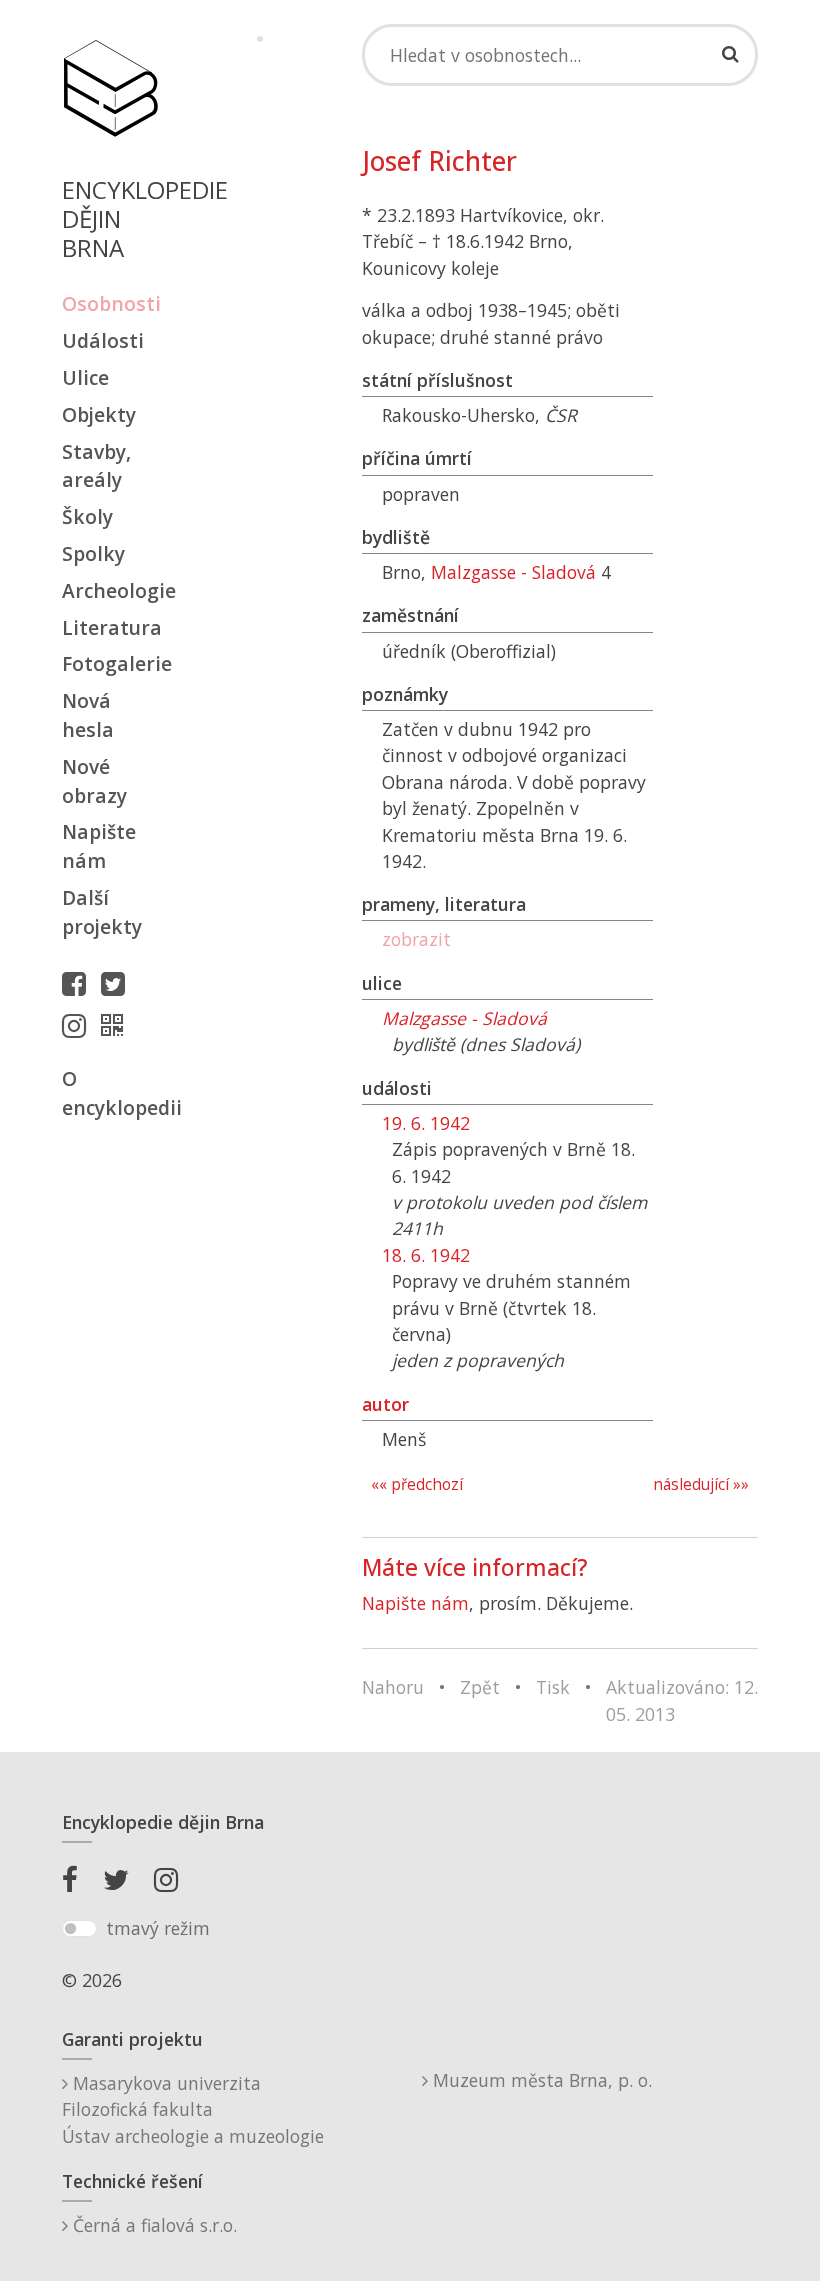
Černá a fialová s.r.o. (152, 2225)
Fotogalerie (110, 663)
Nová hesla (88, 715)
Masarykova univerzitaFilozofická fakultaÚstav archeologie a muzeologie (193, 2109)
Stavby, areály (96, 466)
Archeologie (110, 590)
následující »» (701, 1484)
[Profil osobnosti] (117, 1025)
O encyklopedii (110, 1093)
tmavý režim (158, 1928)
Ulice (85, 377)
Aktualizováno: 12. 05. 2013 (682, 1700)
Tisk (553, 1687)
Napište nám (99, 846)
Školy (87, 516)
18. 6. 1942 (426, 1255)
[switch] (79, 1929)
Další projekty (102, 912)
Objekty (99, 414)
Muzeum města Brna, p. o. (540, 2080)
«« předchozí (417, 1484)
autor (385, 1404)
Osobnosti (110, 303)
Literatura (110, 627)
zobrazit (416, 939)
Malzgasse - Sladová (513, 572)
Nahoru (393, 1687)
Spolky (93, 553)
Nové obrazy (94, 781)
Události (103, 340)
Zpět (480, 1687)
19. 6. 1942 (426, 1123)
